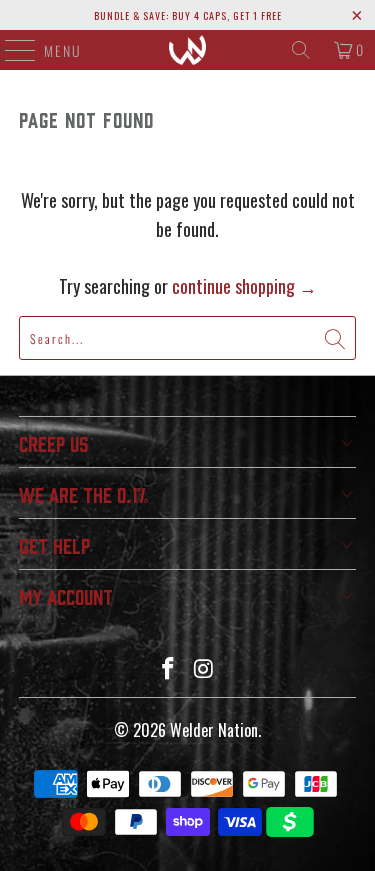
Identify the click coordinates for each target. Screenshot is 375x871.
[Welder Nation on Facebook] (169, 668)
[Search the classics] (301, 50)
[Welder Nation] (188, 50)
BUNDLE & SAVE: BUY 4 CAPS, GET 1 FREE (188, 15)
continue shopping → (244, 286)
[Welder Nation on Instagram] (205, 668)
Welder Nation (214, 730)
